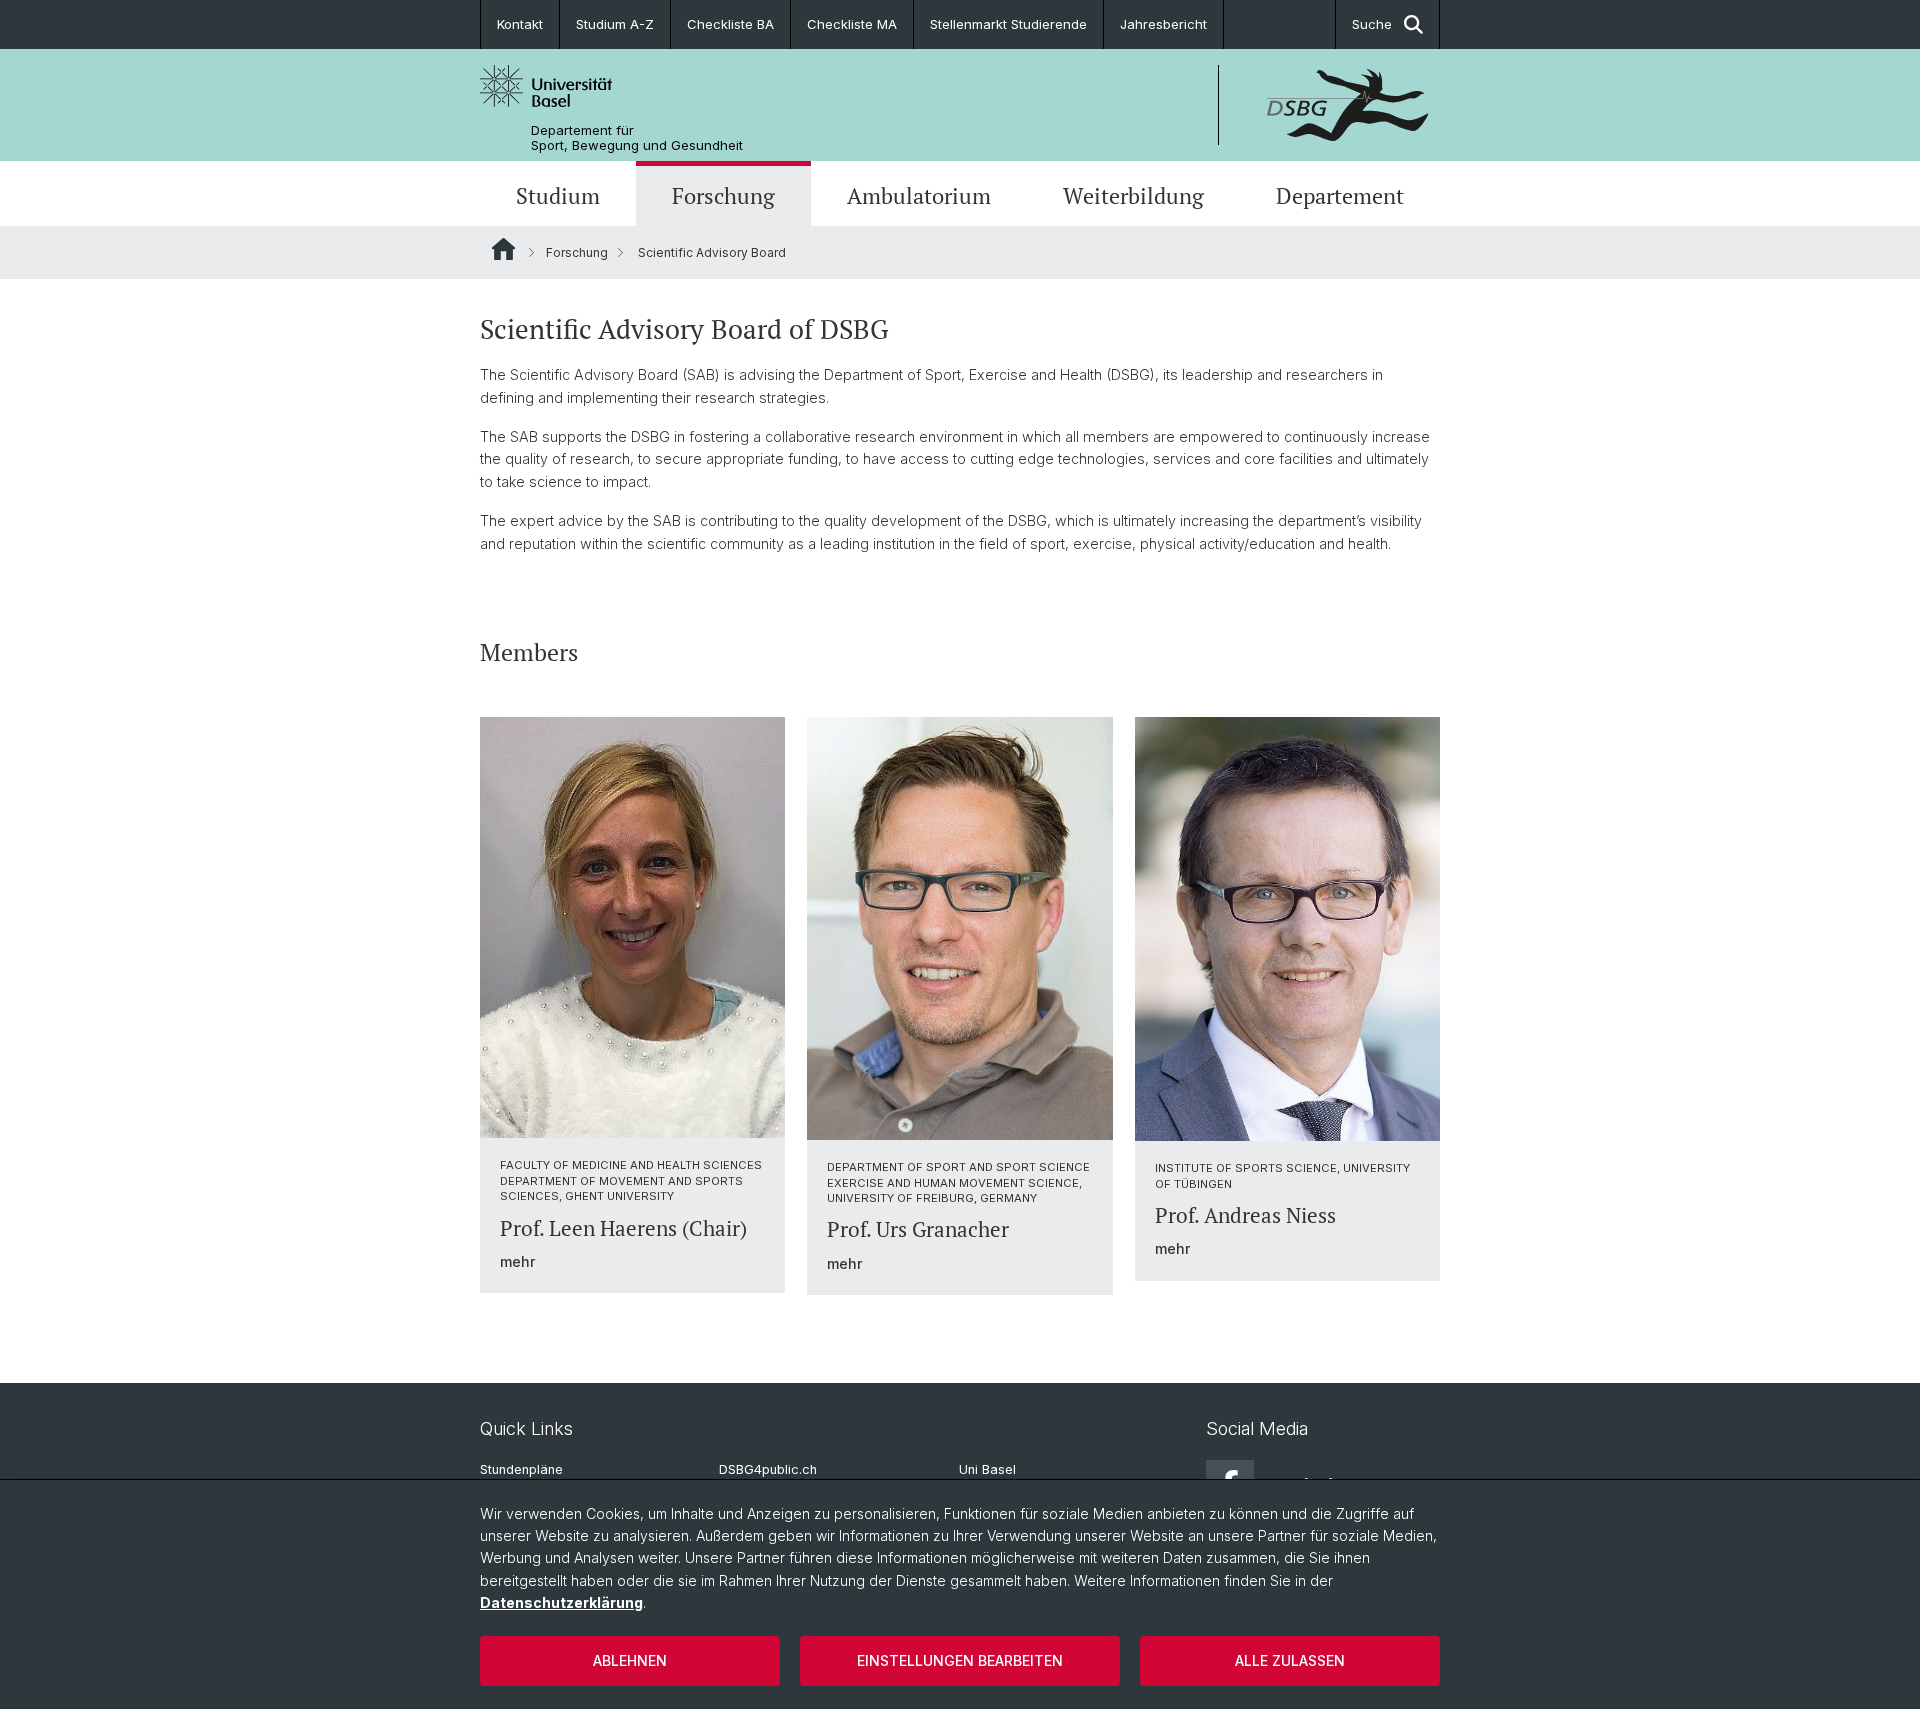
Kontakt (520, 24)
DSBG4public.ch (768, 1469)
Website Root (503, 249)
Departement (1340, 196)
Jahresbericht (1163, 24)
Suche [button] (1372, 24)
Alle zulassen (1290, 1660)
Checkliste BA (730, 24)
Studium (558, 196)
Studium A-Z (615, 24)
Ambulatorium (919, 196)
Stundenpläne (521, 1469)
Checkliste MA (852, 24)
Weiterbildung (1133, 196)
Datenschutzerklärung (561, 1602)
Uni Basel (987, 1469)
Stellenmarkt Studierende (1008, 24)
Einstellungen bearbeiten (960, 1660)
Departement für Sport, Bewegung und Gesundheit (637, 138)
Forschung (723, 196)
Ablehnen (630, 1660)
